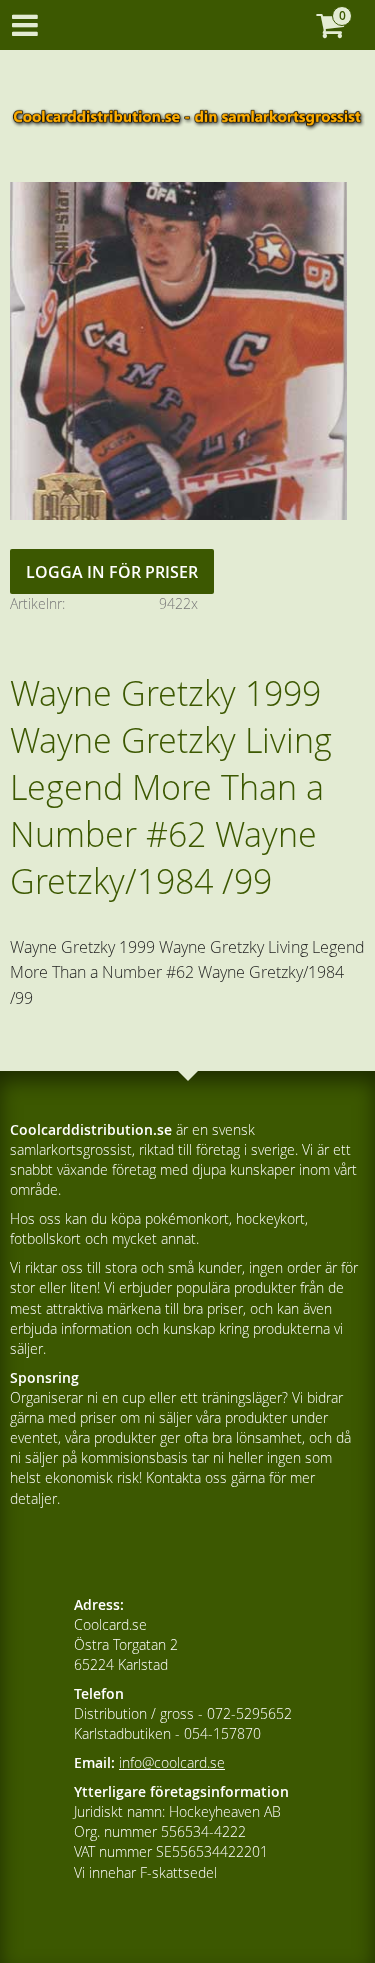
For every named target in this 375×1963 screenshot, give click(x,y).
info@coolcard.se (172, 1762)
